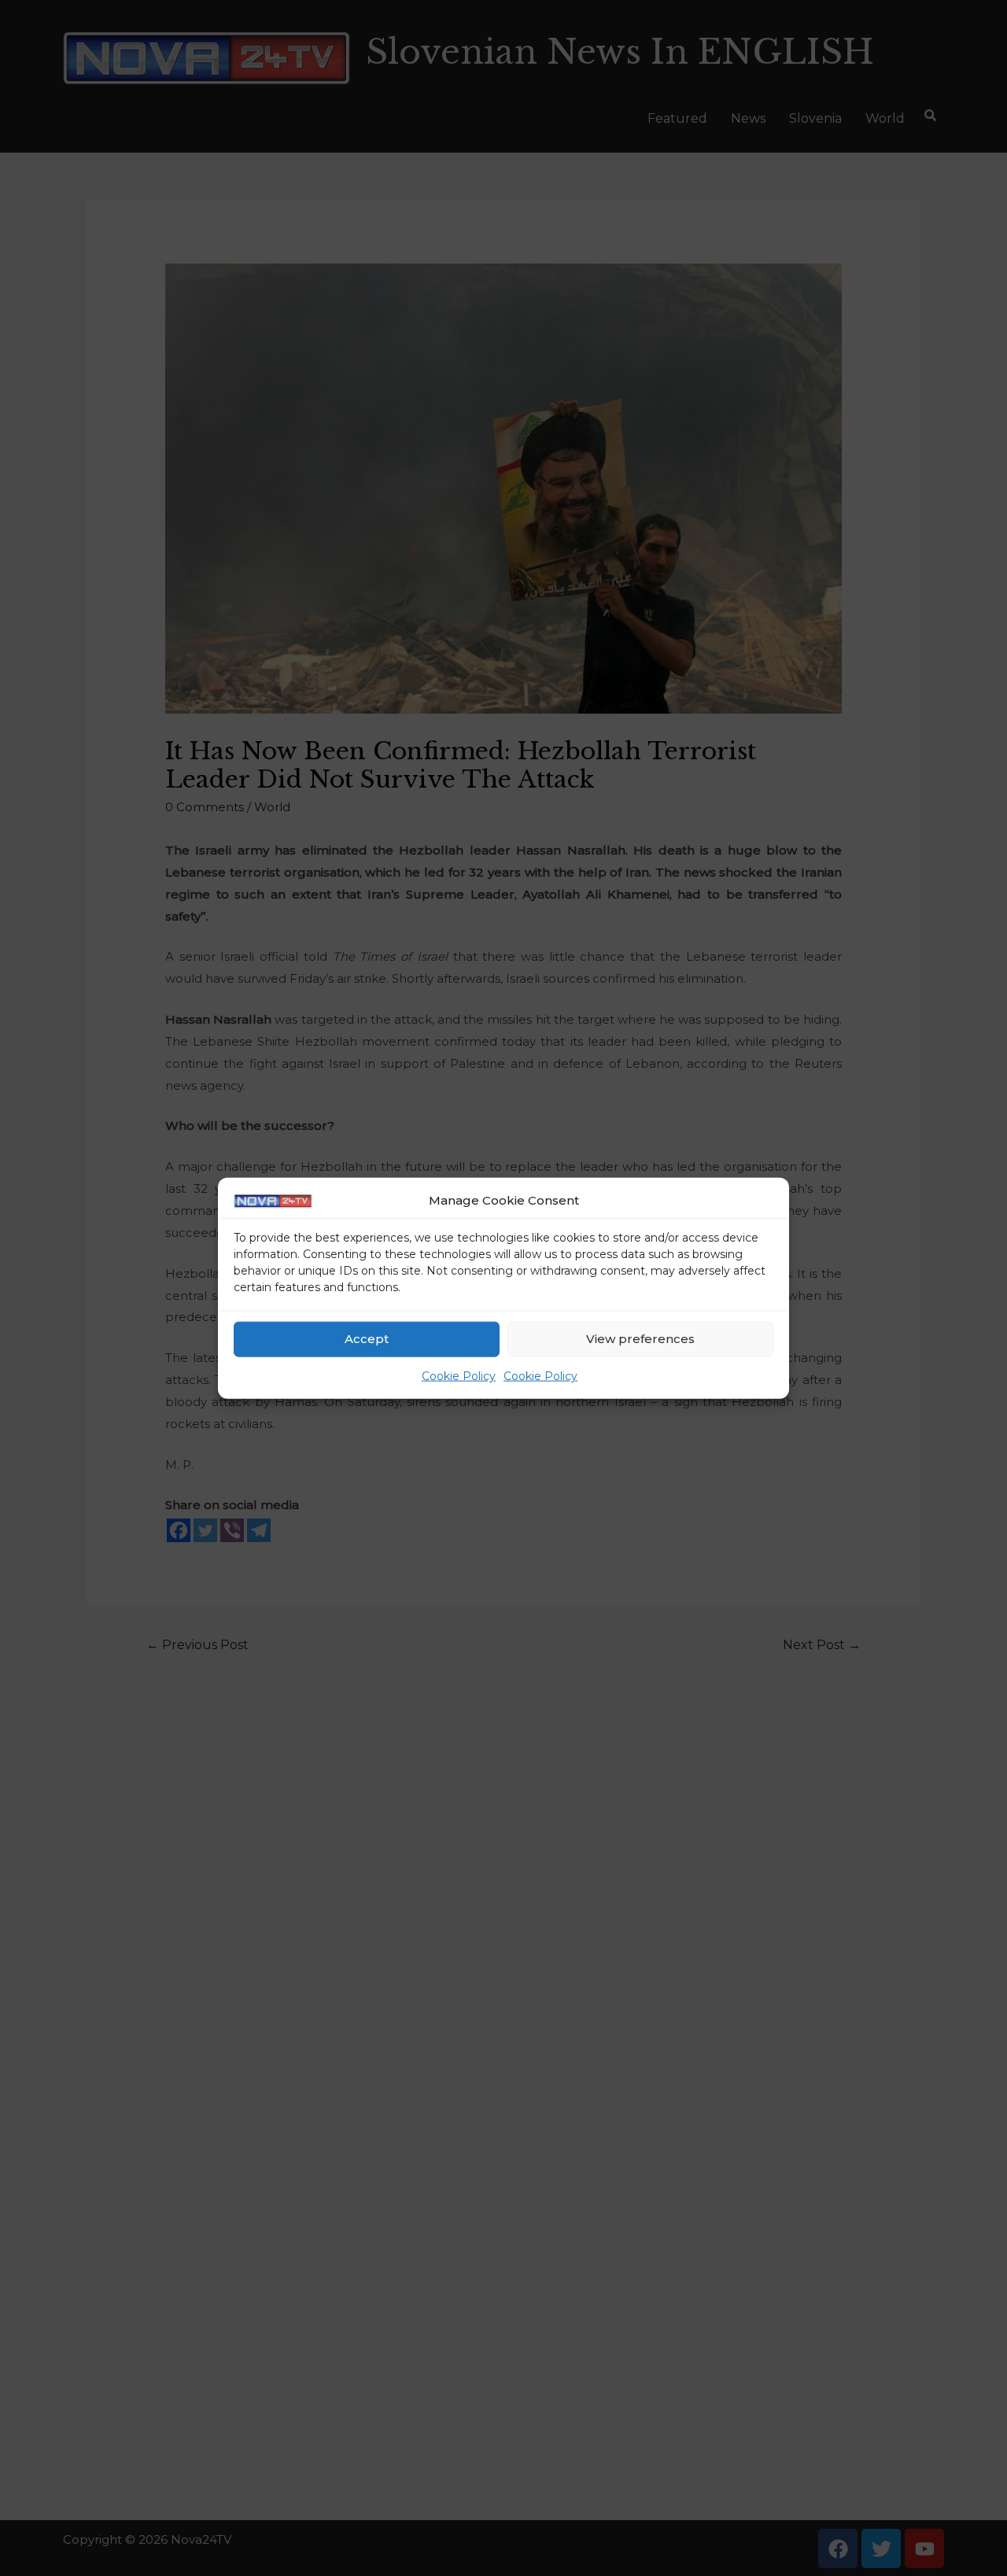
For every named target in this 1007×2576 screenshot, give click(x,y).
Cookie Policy (459, 1376)
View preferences (640, 1339)
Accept (367, 1339)
